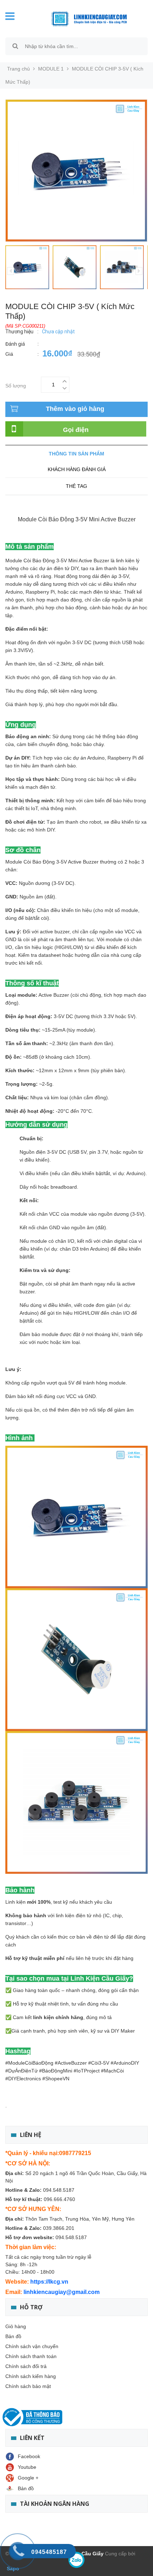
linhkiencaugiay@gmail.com (62, 2292)
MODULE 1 (51, 69)
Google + (28, 2478)
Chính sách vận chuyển (32, 2346)
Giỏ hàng (16, 2326)
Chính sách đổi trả (26, 2366)
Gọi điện (76, 430)
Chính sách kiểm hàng (31, 2376)
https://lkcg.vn (49, 2282)
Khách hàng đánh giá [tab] (77, 469)
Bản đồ (13, 2336)
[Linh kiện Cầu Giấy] (85, 18)
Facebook (29, 2456)
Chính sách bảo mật (28, 2386)
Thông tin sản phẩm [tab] (76, 454)
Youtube (27, 2467)
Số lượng (16, 385)
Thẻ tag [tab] (76, 486)
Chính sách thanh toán (31, 2356)
